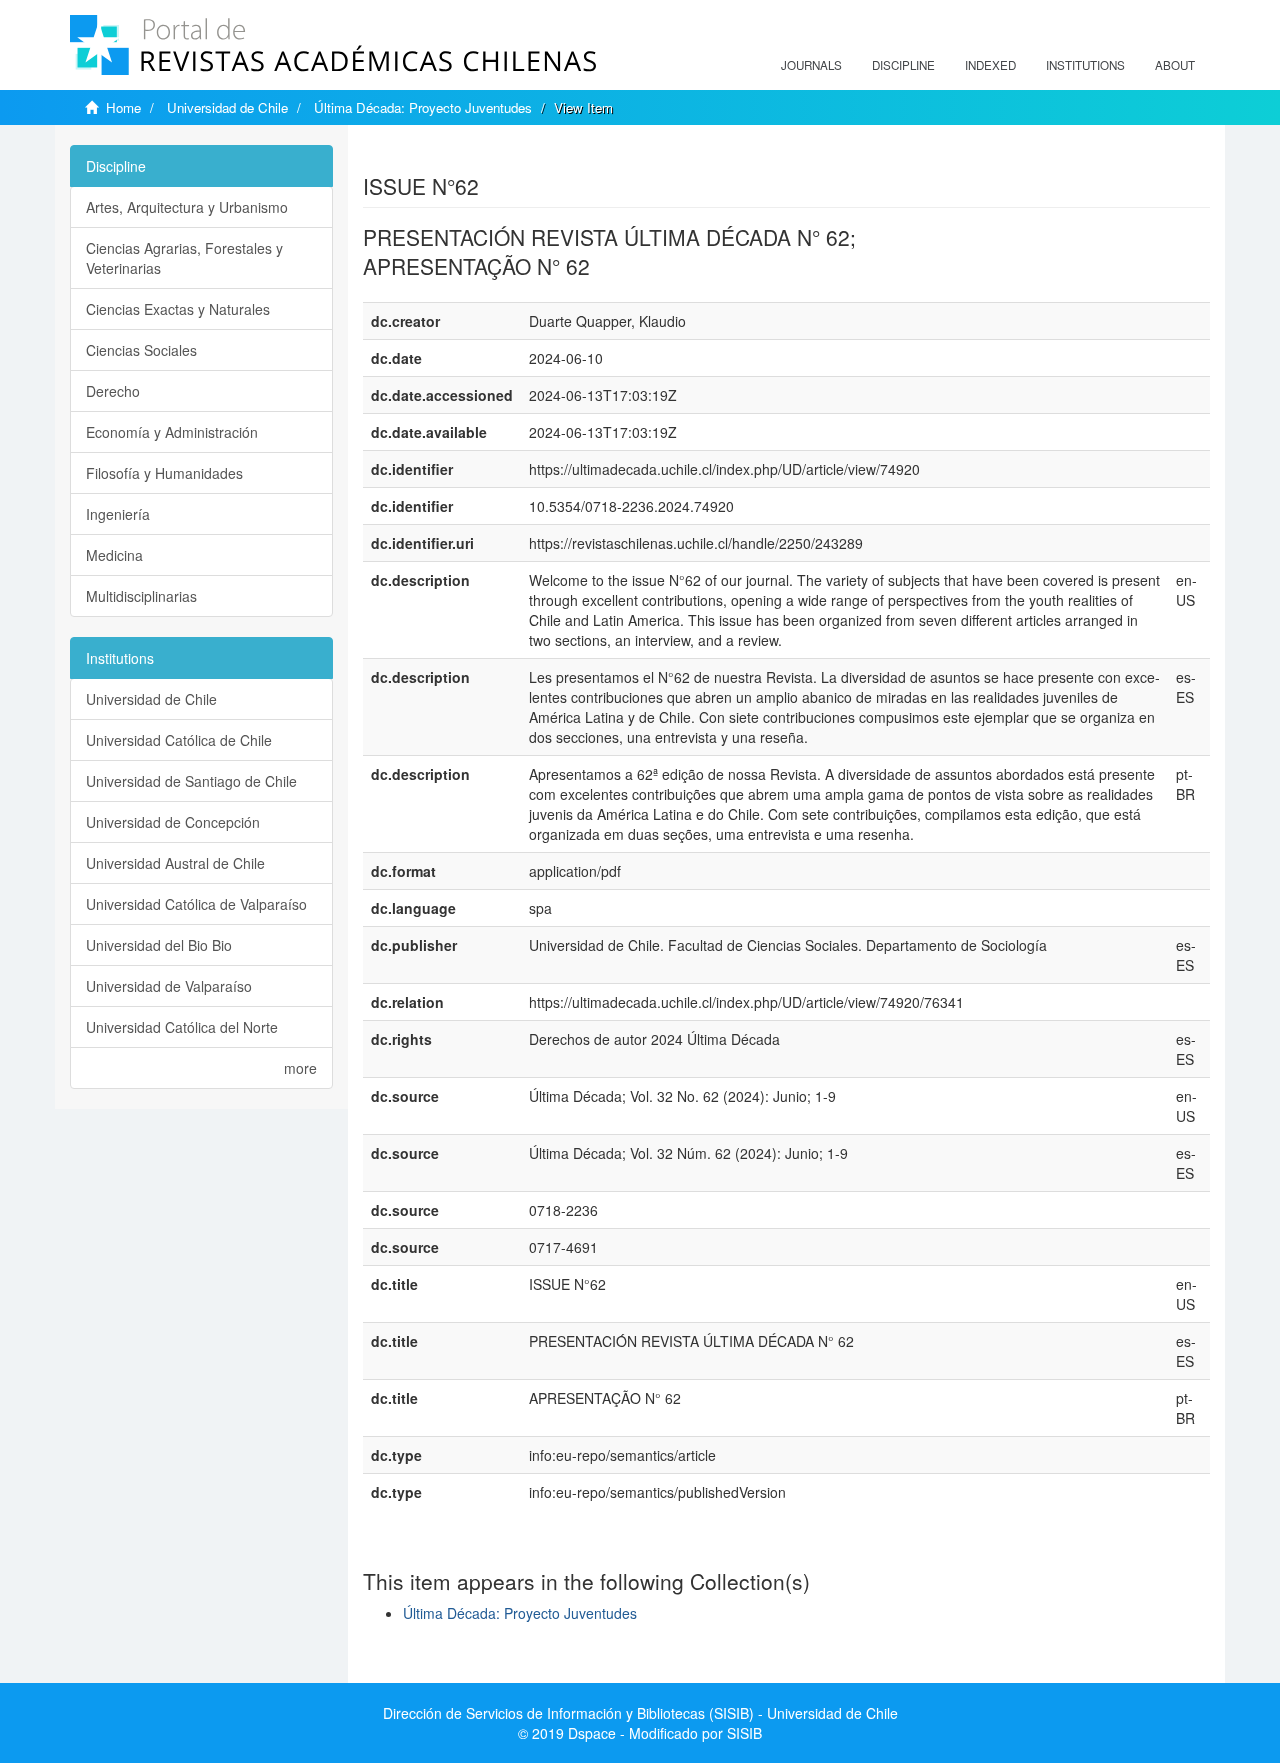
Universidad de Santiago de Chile (191, 781)
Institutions (1085, 65)
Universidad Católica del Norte (182, 1027)
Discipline (903, 65)
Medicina (114, 555)
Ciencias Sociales (141, 350)
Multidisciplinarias (141, 596)
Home (123, 107)
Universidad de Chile (227, 107)
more (300, 1068)
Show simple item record (441, 155)
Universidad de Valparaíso (169, 986)
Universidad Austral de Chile (175, 863)
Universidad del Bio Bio (159, 945)
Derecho (113, 391)
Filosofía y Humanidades (164, 473)
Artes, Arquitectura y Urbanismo (187, 207)
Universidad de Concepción (173, 822)
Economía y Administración (172, 432)
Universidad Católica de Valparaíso (196, 904)
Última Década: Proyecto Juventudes (423, 107)
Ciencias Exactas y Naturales (178, 309)
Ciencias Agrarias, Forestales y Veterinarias (184, 258)
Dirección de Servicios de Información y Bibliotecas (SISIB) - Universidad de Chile (640, 1713)
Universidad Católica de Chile (179, 740)
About (1175, 65)
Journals (811, 65)
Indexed (990, 65)
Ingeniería (118, 514)
